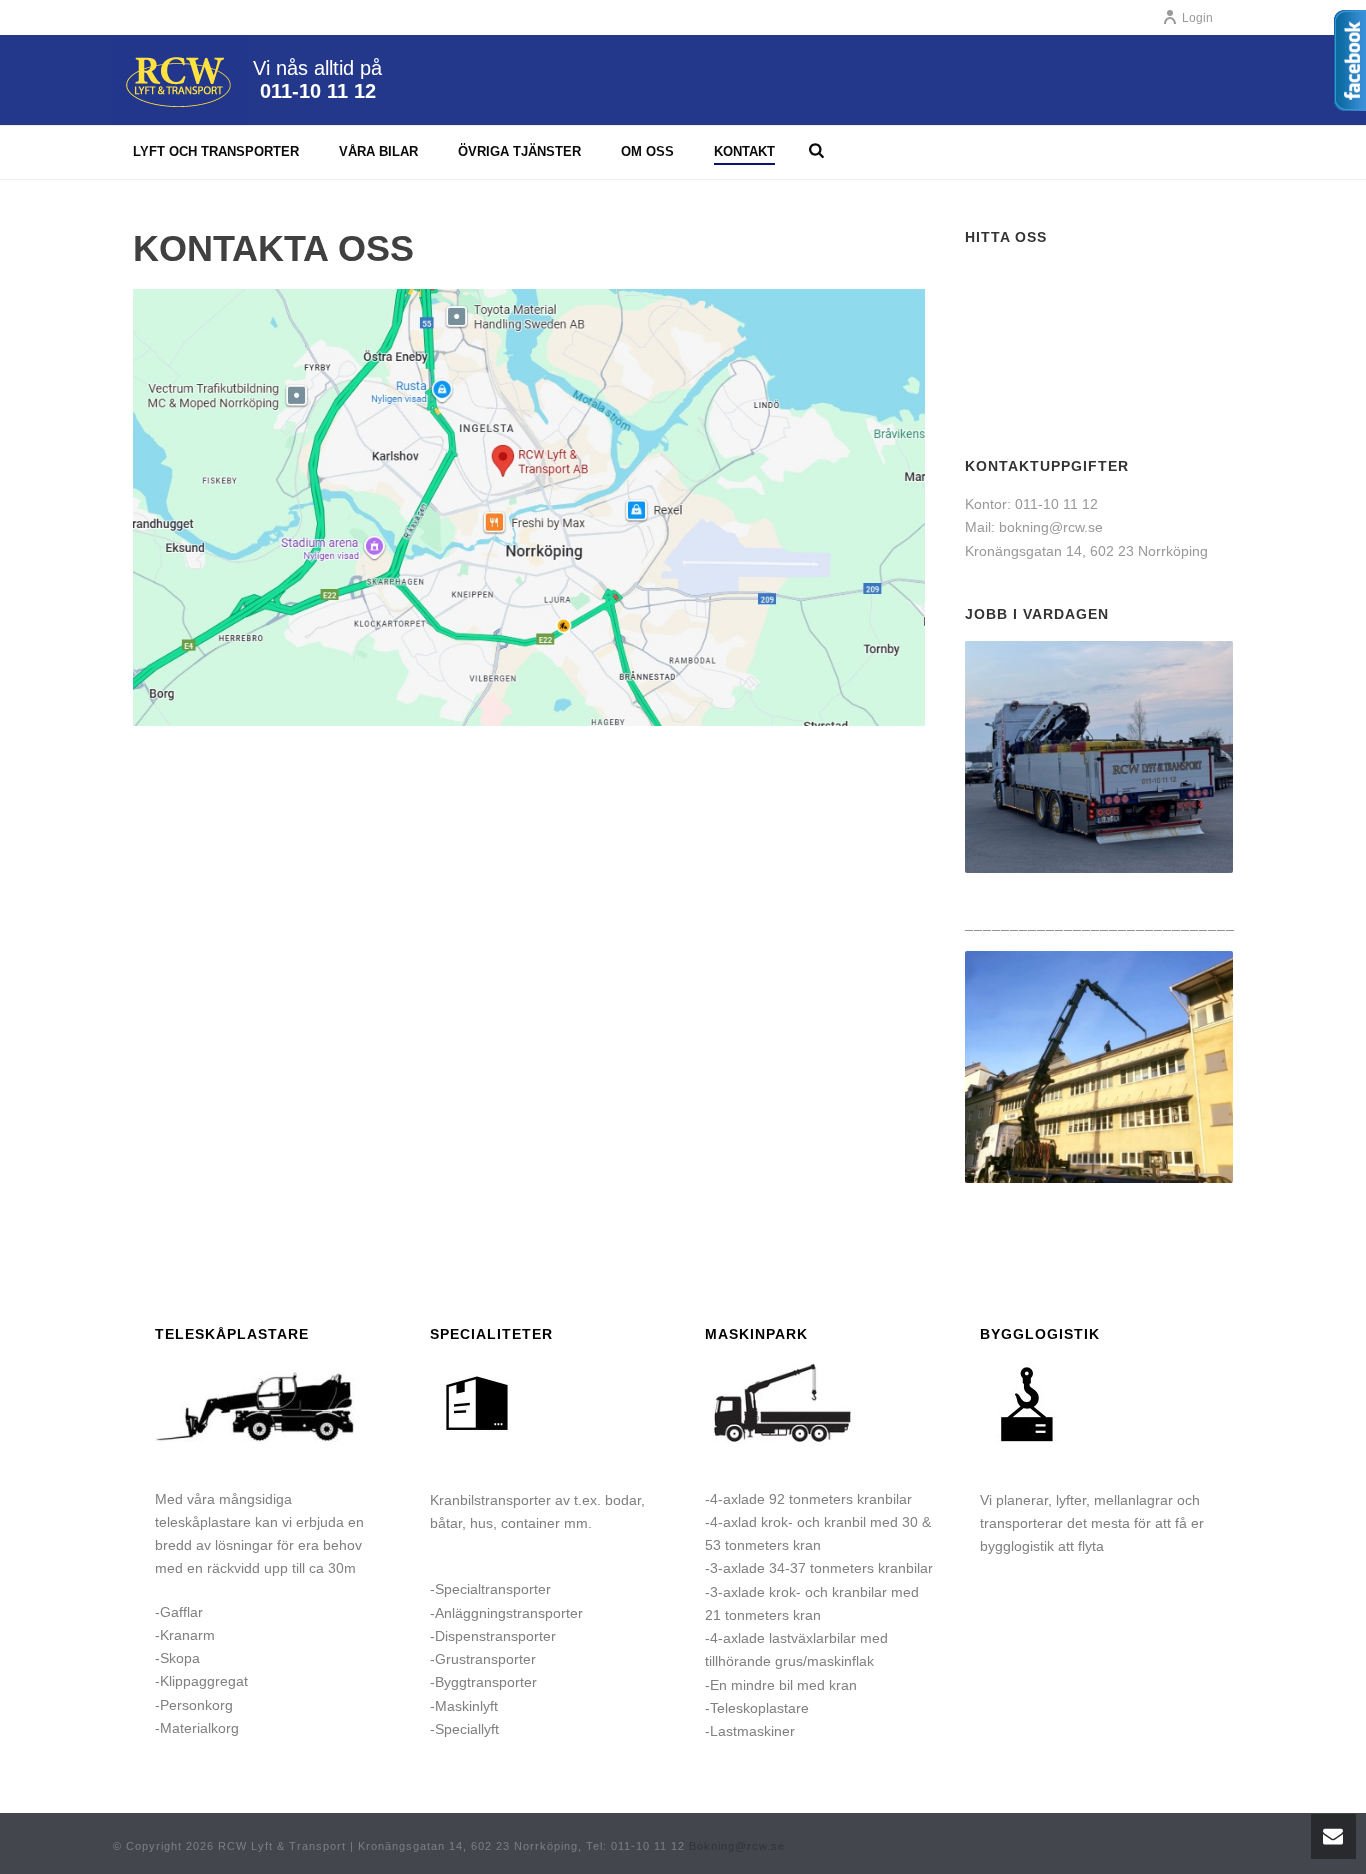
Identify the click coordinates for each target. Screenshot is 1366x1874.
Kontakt (744, 151)
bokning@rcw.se (1051, 527)
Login (1197, 18)
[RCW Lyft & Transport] (180, 80)
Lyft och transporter (216, 151)
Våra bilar (378, 151)
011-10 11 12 (318, 91)
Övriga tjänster (519, 151)
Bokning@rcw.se (737, 1846)
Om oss (647, 151)
